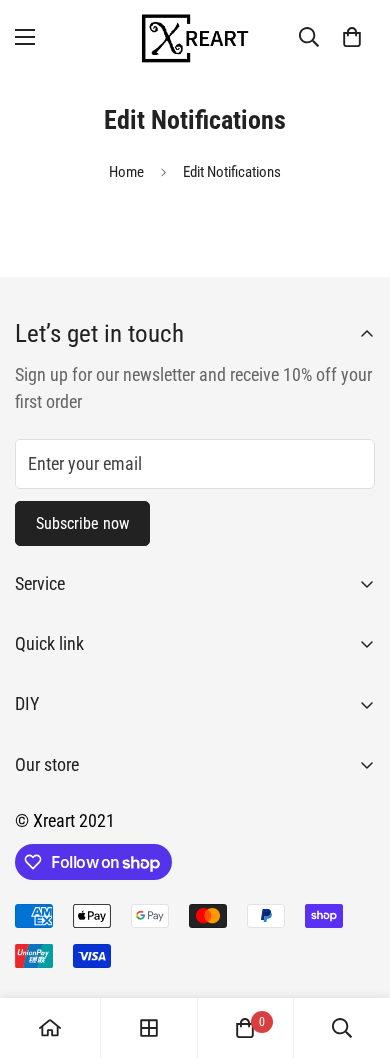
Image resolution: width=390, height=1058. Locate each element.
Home (126, 172)
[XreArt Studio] (195, 36)
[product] (50, 1028)
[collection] (149, 1028)
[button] (352, 37)
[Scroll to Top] (354, 952)
